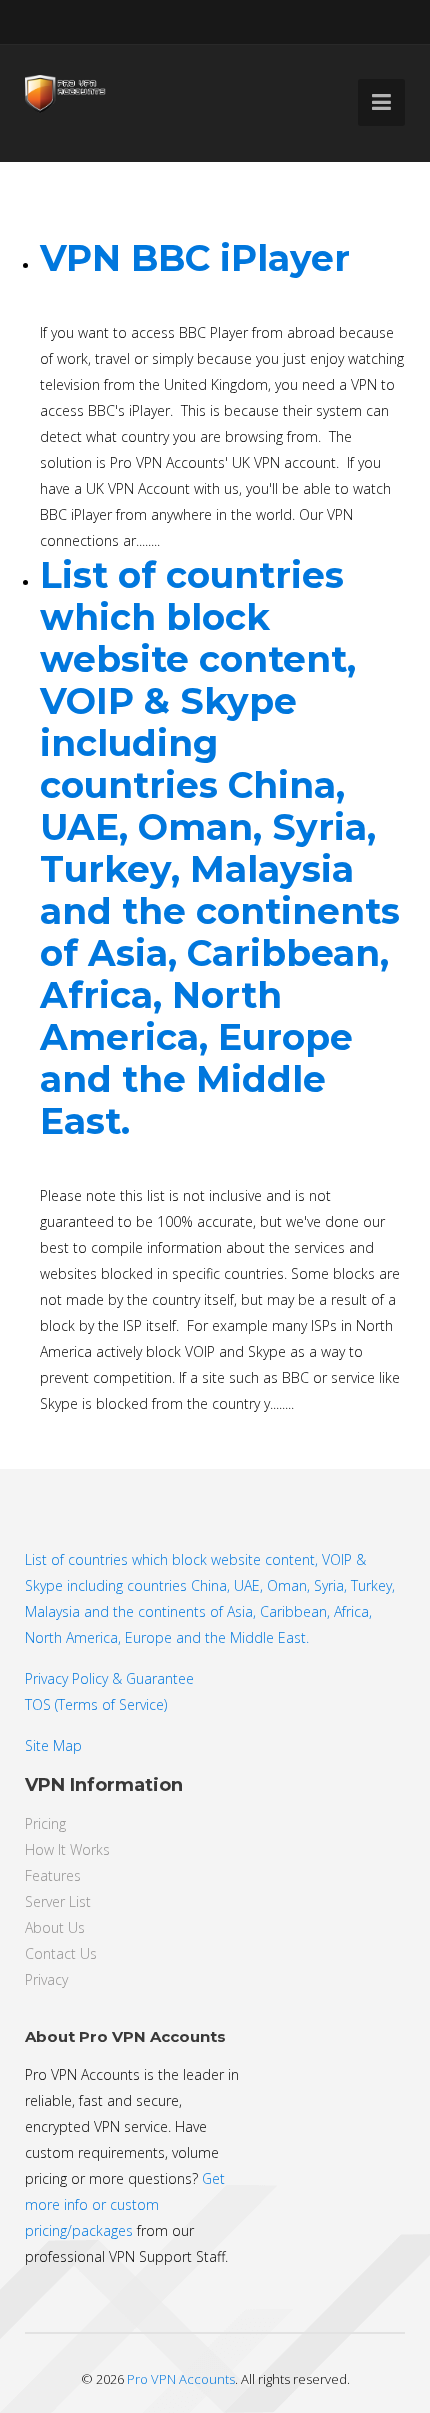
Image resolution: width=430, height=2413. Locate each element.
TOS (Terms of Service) (96, 1704)
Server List (58, 1901)
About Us (55, 1927)
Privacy (46, 1979)
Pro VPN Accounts (181, 2379)
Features (53, 1875)
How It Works (67, 1849)
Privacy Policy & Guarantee (109, 1678)
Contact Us (61, 1953)
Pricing (45, 1823)
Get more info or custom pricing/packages (125, 2204)
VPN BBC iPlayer (195, 258)
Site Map (53, 1745)
